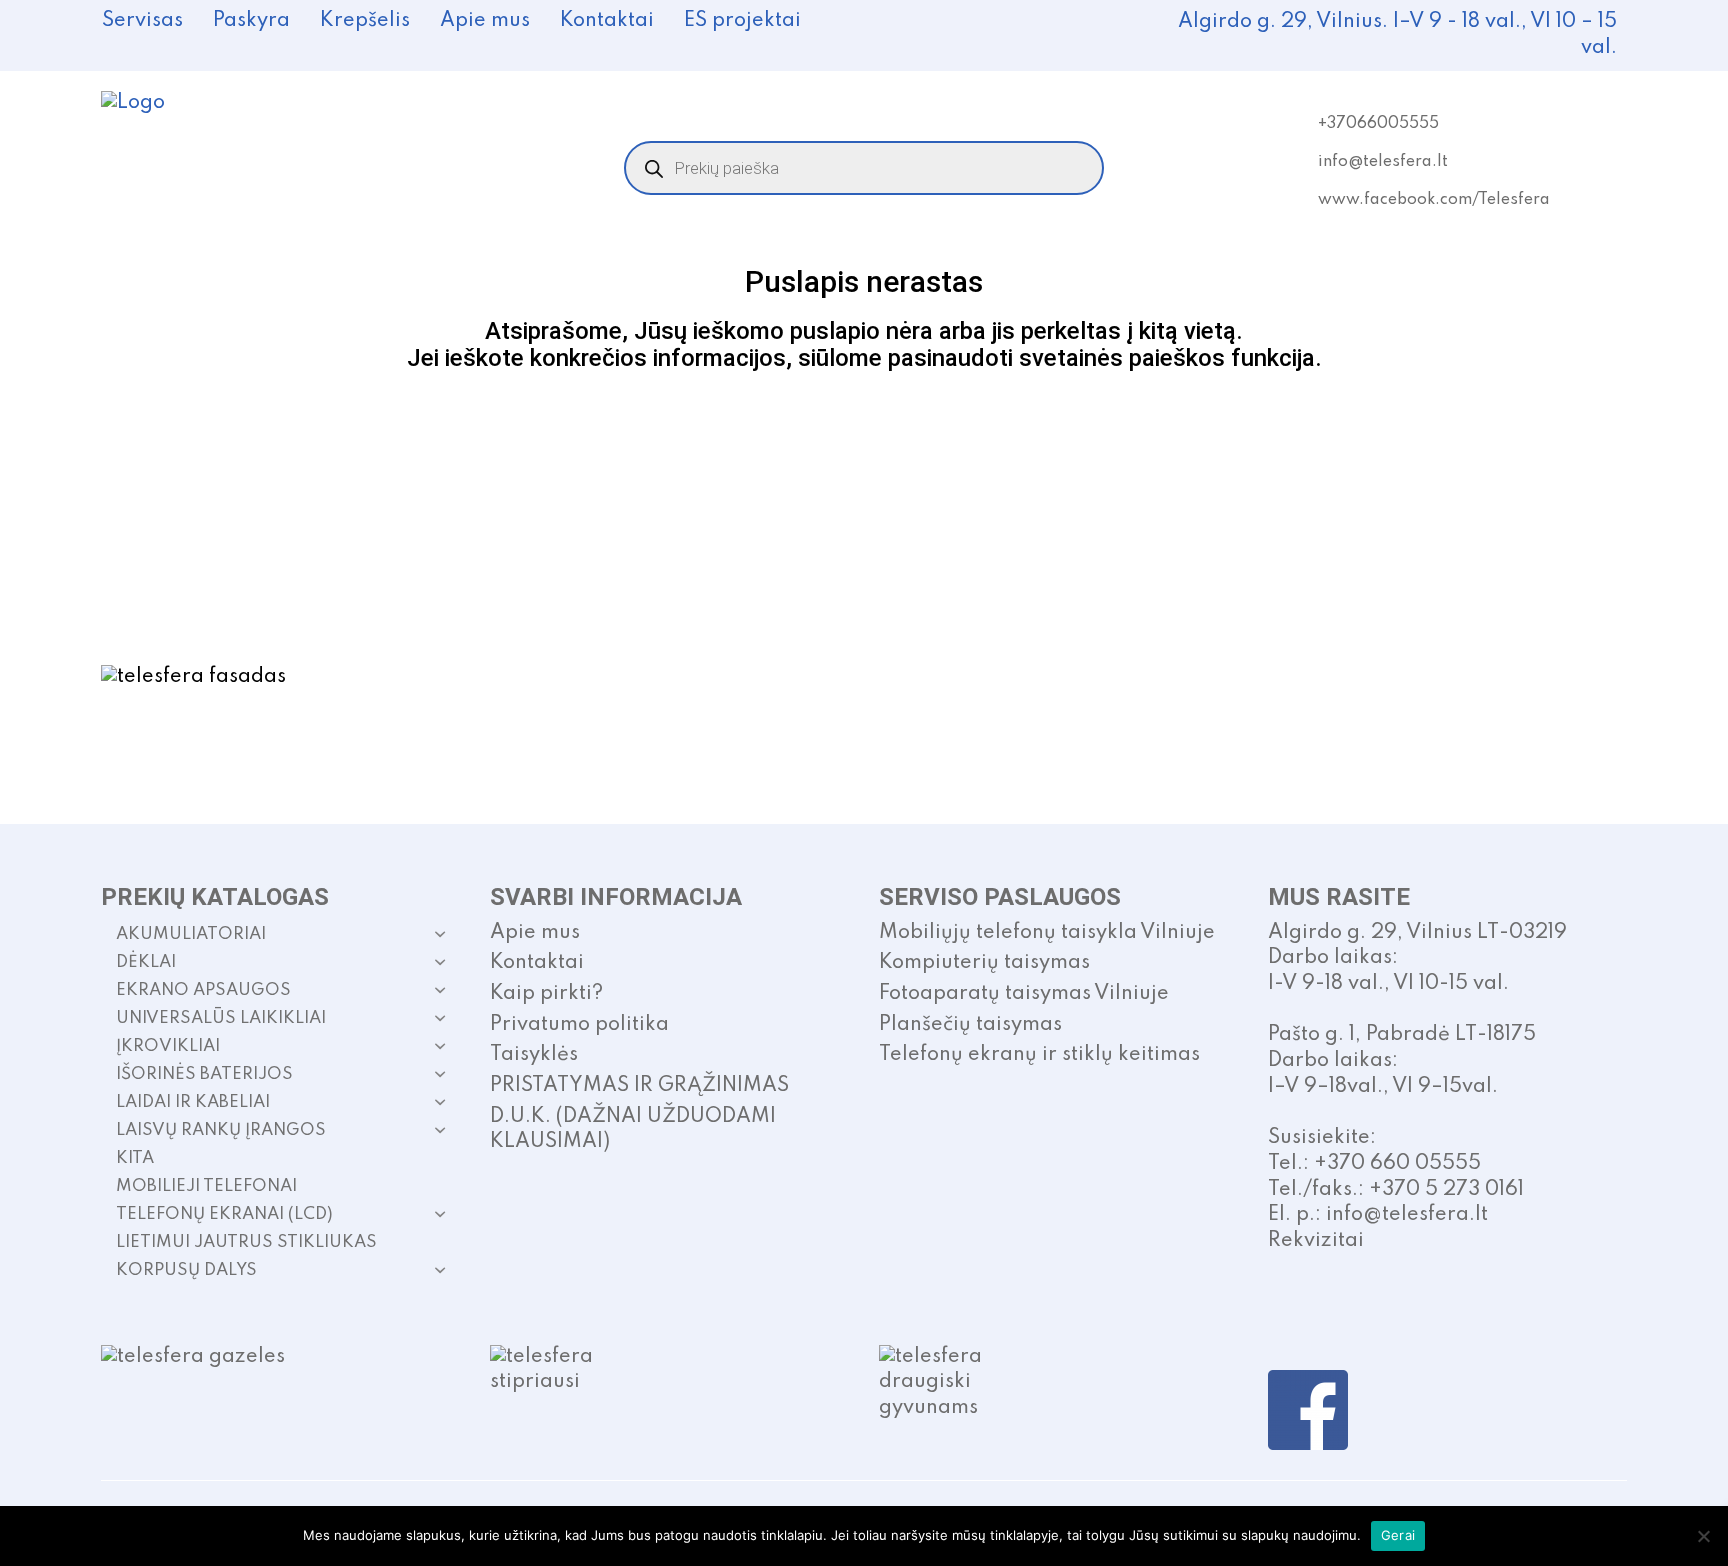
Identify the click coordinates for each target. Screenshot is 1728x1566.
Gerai (1398, 1535)
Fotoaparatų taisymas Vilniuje (1024, 994)
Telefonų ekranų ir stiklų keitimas (1039, 1055)
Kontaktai (607, 21)
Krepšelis (365, 21)
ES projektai (742, 21)
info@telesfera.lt (1383, 162)
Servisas (142, 21)
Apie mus (485, 21)
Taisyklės (534, 1055)
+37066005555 (1378, 124)
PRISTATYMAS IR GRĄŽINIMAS (639, 1086)
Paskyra (251, 21)
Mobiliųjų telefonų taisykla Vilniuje (1047, 933)
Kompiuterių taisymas (984, 963)
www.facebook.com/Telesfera (1434, 200)
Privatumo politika (579, 1025)
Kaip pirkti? (546, 994)
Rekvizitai (1316, 1241)
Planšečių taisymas (970, 1025)
